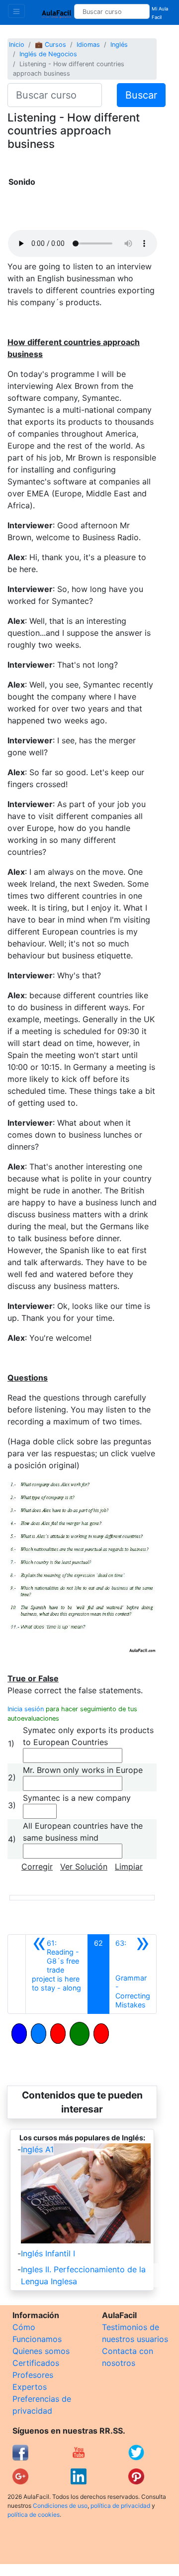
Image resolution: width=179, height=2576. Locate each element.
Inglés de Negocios (48, 54)
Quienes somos (41, 2351)
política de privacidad (120, 2506)
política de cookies (34, 2515)
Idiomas (88, 45)
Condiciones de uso (60, 2506)
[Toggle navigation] (16, 11)
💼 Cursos (50, 45)
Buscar (141, 95)
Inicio (17, 45)
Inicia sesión (26, 1709)
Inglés (119, 45)
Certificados (36, 2363)
